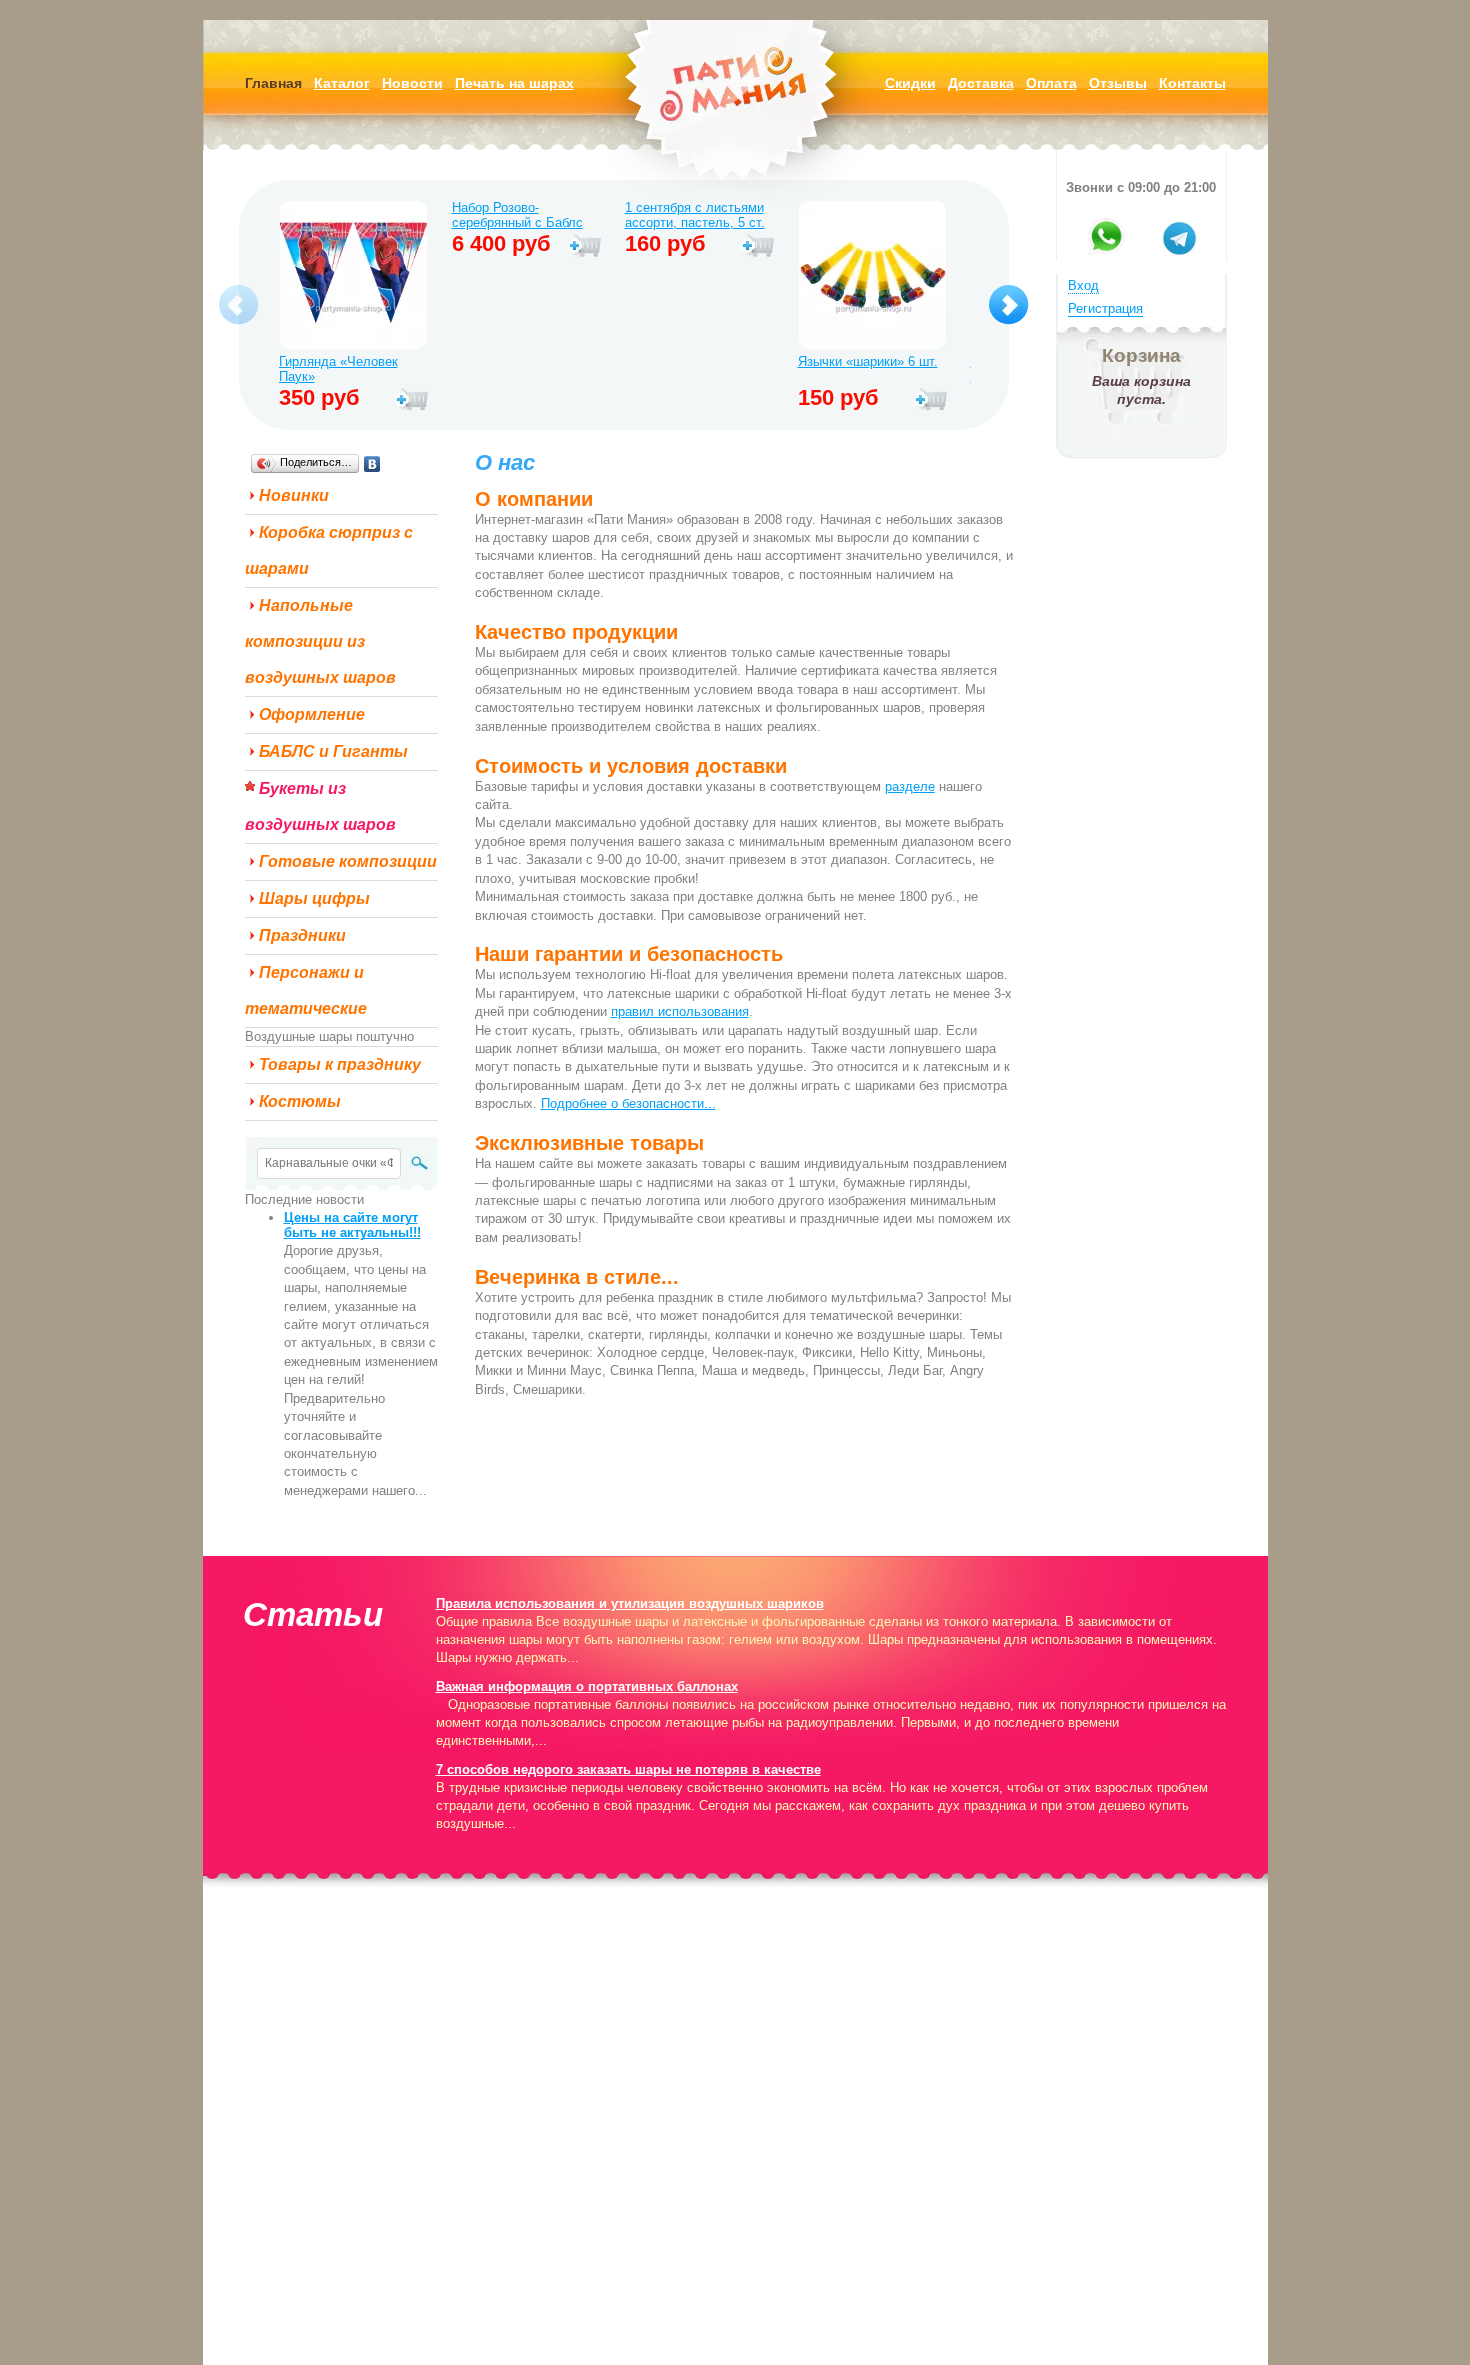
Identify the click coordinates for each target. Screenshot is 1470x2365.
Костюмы (300, 1101)
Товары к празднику (340, 1064)
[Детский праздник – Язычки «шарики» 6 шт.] (872, 277)
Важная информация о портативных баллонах (587, 1686)
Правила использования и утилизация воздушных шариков (630, 1603)
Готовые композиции (348, 861)
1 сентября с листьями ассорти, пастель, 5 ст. (695, 215)
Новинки (294, 495)
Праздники (302, 935)
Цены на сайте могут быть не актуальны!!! (352, 1225)
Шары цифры (314, 898)
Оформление (312, 714)
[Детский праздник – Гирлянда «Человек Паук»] (353, 277)
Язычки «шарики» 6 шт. (868, 361)
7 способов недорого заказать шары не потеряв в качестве (628, 1769)
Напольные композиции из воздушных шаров (320, 641)
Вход (1083, 285)
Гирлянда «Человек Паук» (338, 369)
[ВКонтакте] (372, 464)
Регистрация (1105, 308)
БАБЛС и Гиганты (333, 751)
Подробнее (411, 400)
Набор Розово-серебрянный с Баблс (517, 215)
